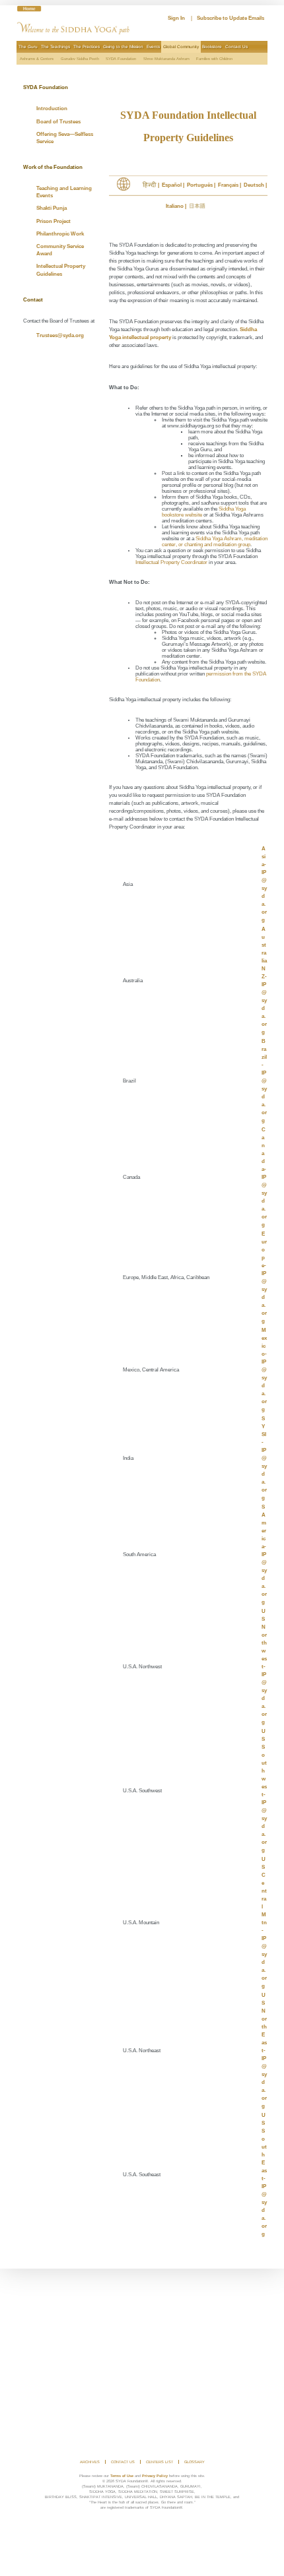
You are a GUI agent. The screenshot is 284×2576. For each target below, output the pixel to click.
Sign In (176, 18)
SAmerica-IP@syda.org (264, 1555)
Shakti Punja (52, 208)
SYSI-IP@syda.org (264, 1458)
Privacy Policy (155, 2476)
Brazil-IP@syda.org (264, 1081)
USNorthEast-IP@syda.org (264, 2051)
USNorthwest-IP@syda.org (264, 1667)
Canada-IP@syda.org (264, 1177)
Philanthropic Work (60, 234)
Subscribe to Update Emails (231, 18)
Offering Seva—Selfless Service (65, 138)
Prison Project (53, 221)
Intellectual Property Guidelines (61, 270)
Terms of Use (122, 2476)
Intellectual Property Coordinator (171, 562)
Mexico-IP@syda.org (264, 1370)
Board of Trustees (58, 122)
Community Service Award (60, 250)
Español (172, 185)
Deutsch (254, 185)
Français (228, 185)
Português (200, 185)
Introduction (52, 109)
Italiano (175, 206)
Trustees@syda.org (60, 335)
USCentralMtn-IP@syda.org (264, 1923)
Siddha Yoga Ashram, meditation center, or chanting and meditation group (215, 542)
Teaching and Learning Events (64, 192)
